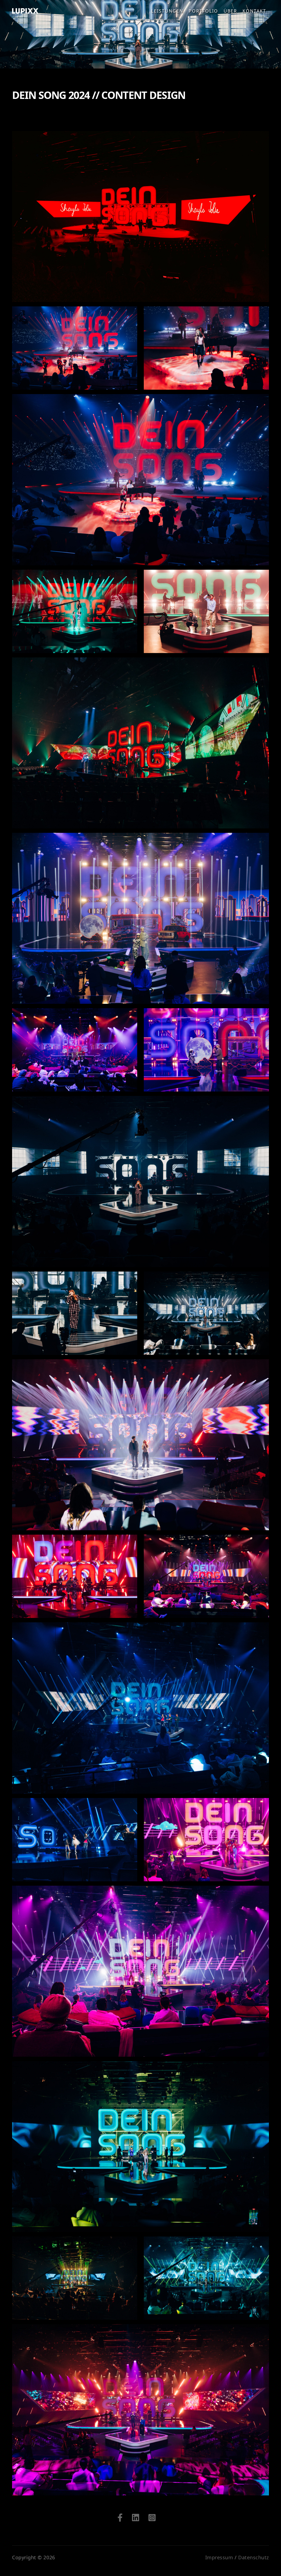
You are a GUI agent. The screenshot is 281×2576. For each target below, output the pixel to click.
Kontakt (254, 11)
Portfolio (203, 11)
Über (230, 11)
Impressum (219, 2557)
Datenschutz (254, 2557)
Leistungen (167, 11)
